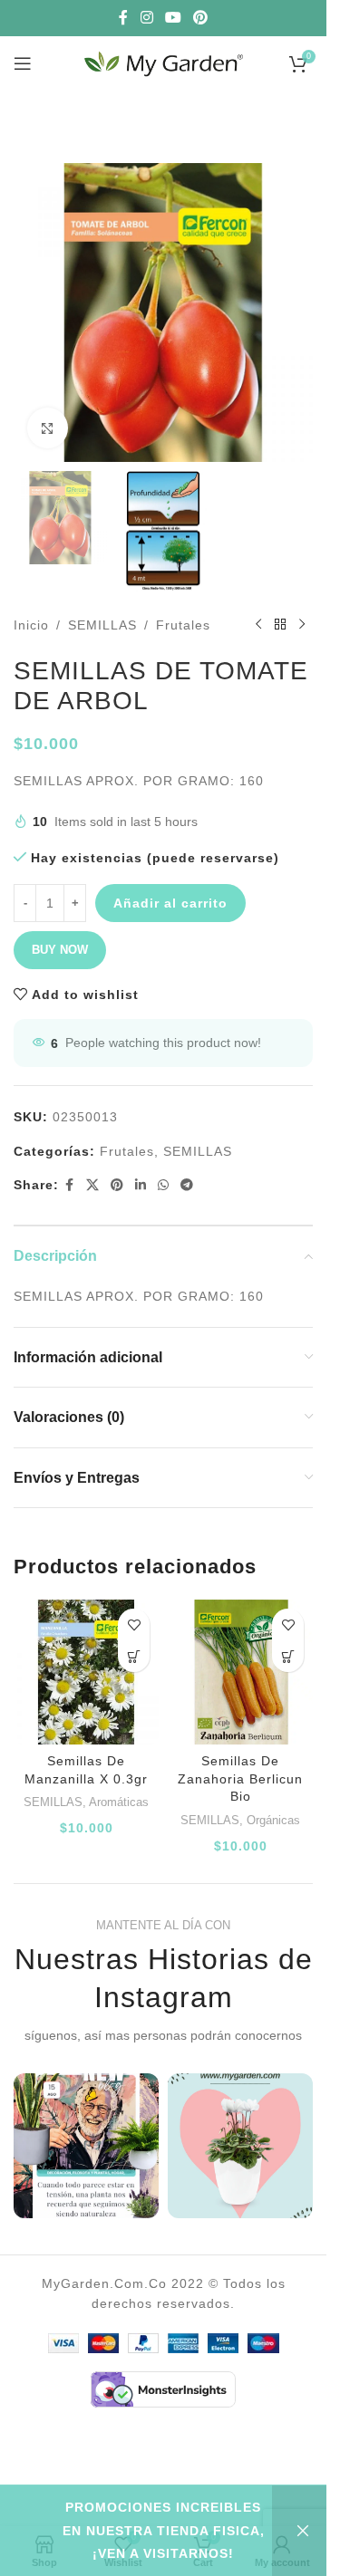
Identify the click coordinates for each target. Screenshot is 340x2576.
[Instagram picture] (86, 2146)
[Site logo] (163, 62)
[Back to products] (280, 625)
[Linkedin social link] (141, 1185)
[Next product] (302, 625)
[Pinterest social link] (201, 18)
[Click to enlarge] (48, 428)
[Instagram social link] (146, 18)
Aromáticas (119, 1802)
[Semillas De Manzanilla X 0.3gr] (86, 1672)
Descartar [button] (299, 2531)
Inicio (31, 625)
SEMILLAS (102, 625)
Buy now (60, 950)
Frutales (183, 625)
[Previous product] (258, 625)
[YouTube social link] (173, 18)
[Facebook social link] (123, 18)
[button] (134, 1656)
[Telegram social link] (187, 1185)
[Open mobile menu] (23, 63)
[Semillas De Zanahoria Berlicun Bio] (240, 1672)
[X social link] (93, 1185)
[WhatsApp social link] (164, 1185)
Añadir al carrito (170, 903)
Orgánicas (273, 1820)
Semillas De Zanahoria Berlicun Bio (240, 1778)
